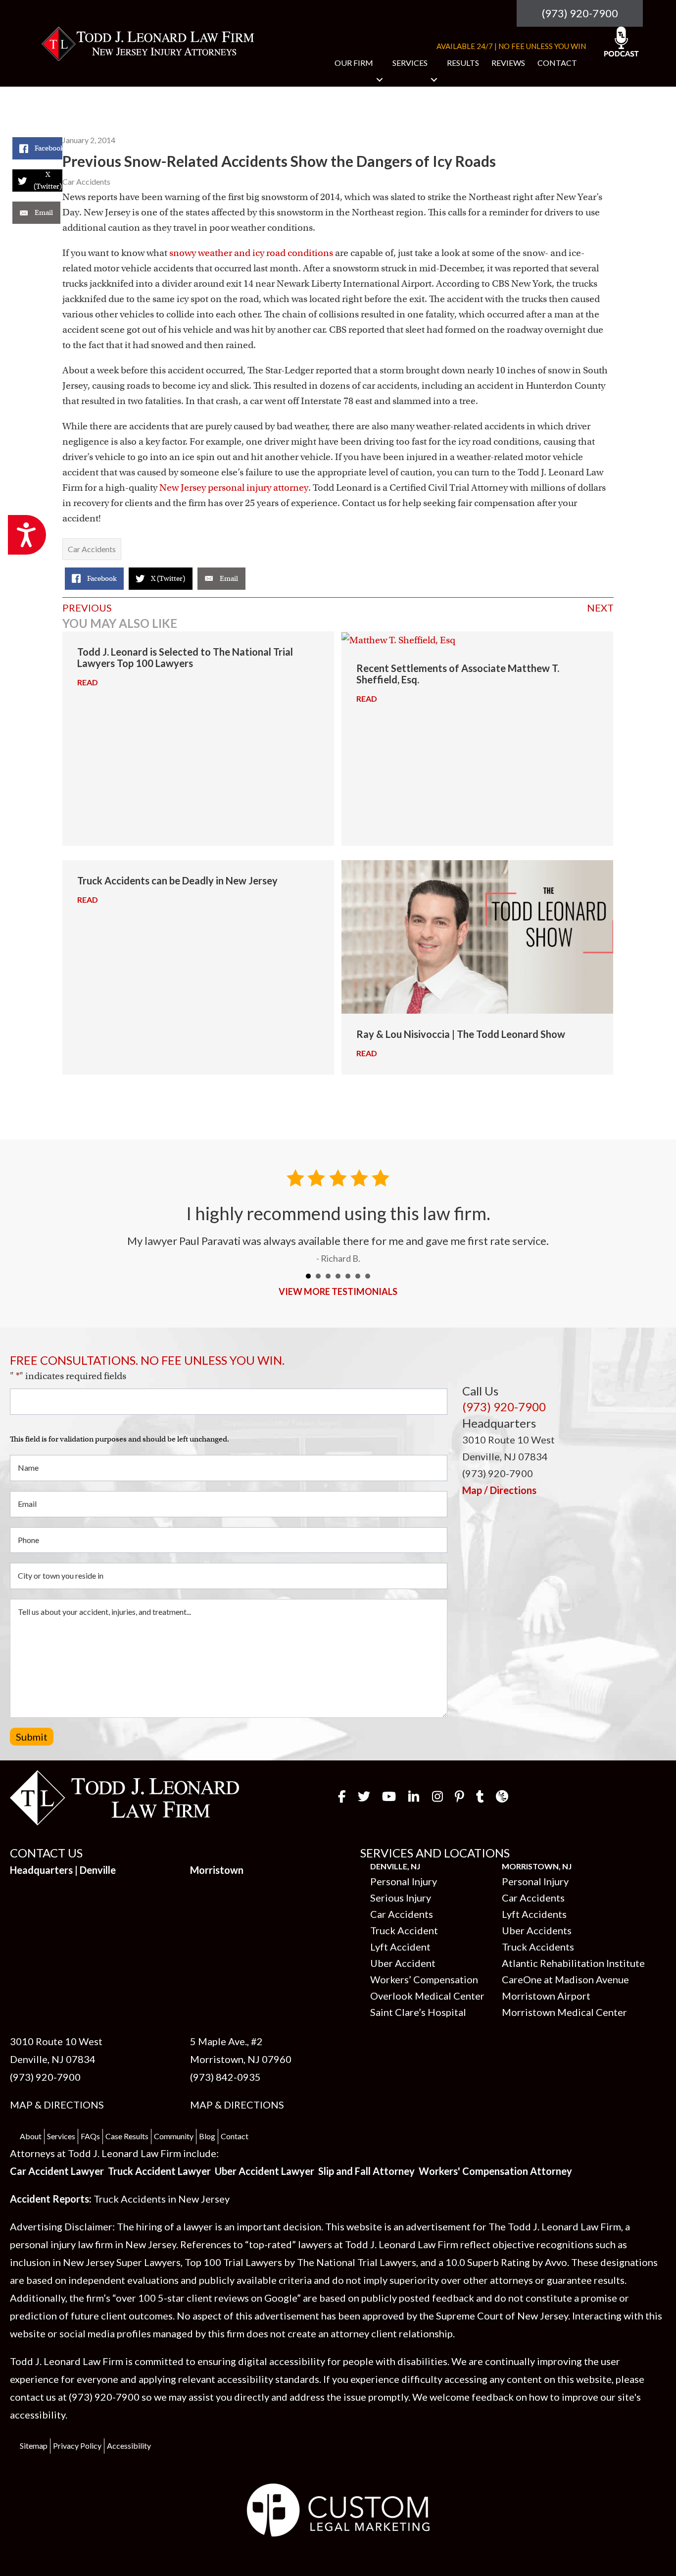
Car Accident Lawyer (57, 2171)
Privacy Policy (77, 2446)
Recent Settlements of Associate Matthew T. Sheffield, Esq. (458, 674)
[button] (380, 80)
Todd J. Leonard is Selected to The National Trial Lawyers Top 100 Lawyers (185, 657)
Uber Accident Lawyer (265, 2171)
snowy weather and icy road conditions (251, 253)
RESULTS (463, 63)
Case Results (127, 2136)
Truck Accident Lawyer (159, 2171)
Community (174, 2136)
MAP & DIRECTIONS (57, 2105)
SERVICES (410, 63)
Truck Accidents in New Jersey (162, 2199)
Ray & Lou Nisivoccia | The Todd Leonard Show (461, 1034)
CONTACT (557, 63)
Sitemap (34, 2446)
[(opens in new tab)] (338, 2509)
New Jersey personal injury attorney (234, 488)
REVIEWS (508, 63)
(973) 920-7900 (580, 13)
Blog (207, 2136)
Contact (235, 2136)
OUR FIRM (354, 63)
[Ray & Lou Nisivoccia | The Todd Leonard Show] (477, 936)
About (31, 2136)
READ (92, 682)
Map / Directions (499, 1490)
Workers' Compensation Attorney (495, 2171)
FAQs (90, 2136)
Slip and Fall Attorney (366, 2171)
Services (61, 2136)
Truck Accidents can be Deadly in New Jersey (177, 880)
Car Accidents (86, 181)
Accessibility (129, 2446)
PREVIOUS (87, 608)
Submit (32, 1737)
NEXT (600, 608)
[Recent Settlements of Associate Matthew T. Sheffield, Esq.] (477, 639)
